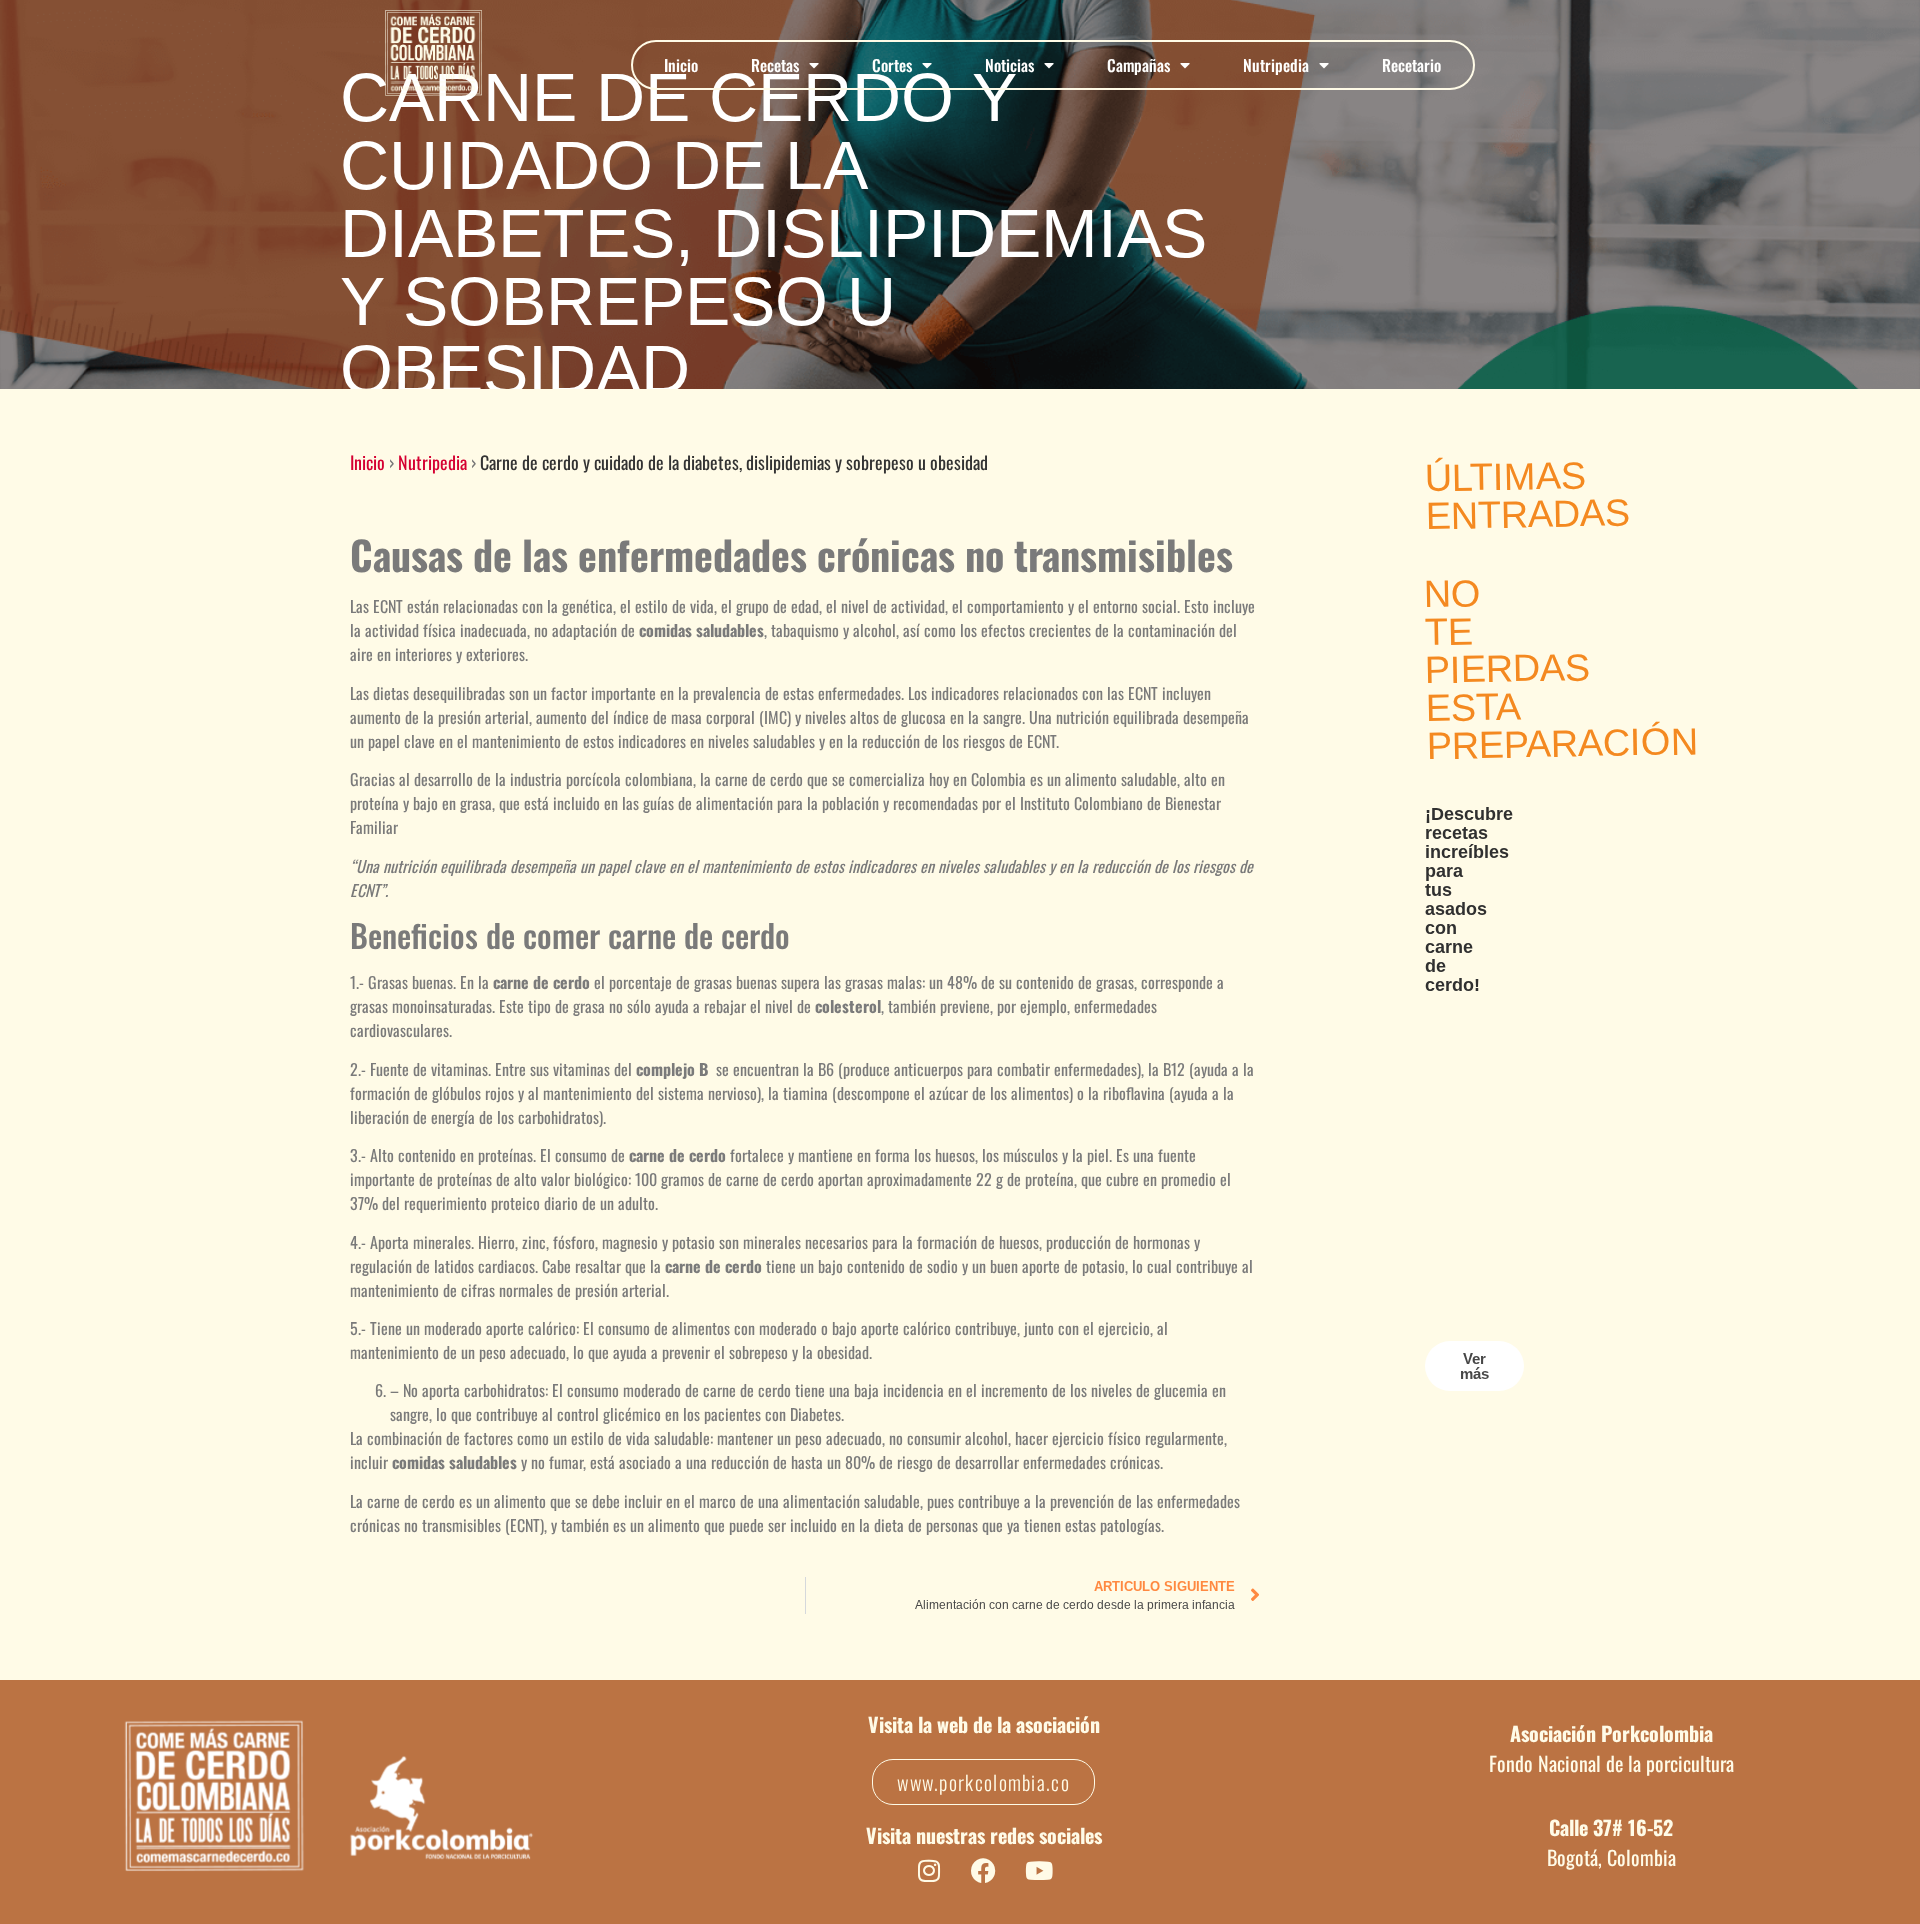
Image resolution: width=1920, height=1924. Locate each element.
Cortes (892, 65)
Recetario (1411, 65)
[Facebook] (984, 1870)
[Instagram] (929, 1870)
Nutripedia (1276, 65)
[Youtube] (1039, 1870)
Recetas (775, 65)
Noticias (1009, 65)
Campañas (1138, 65)
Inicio (681, 65)
